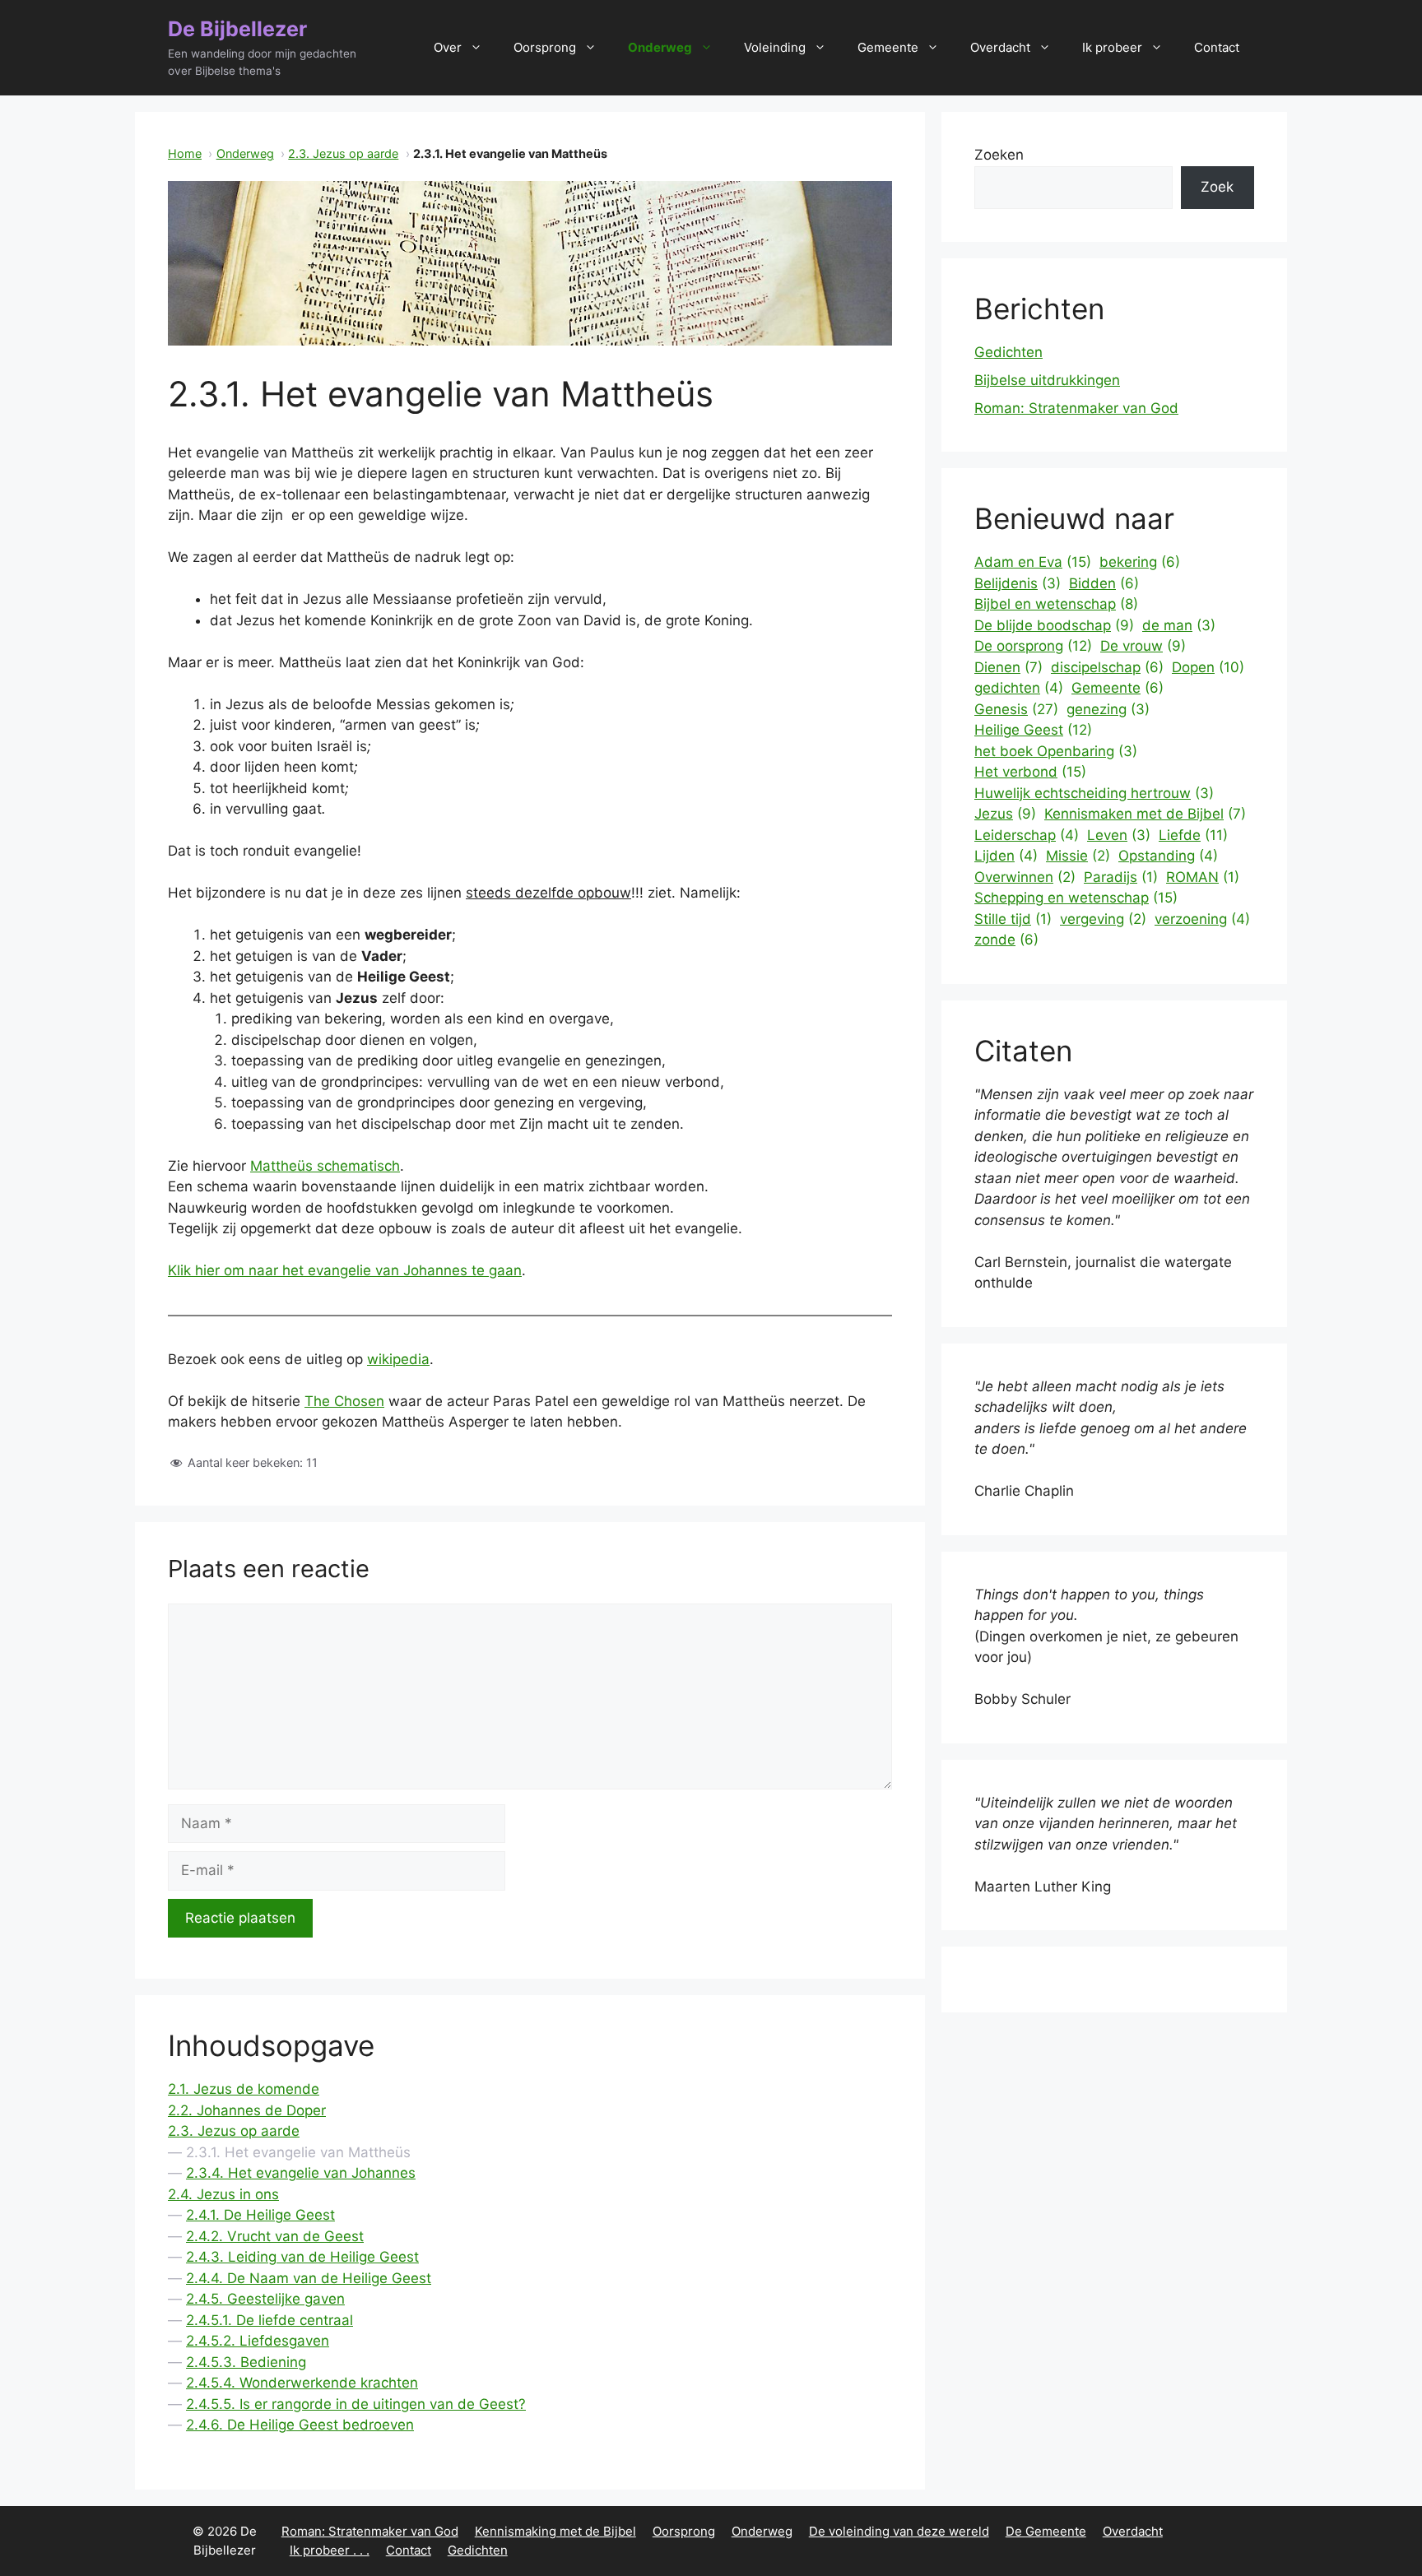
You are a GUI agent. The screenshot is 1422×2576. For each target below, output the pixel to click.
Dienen (1008, 667)
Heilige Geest (1033, 730)
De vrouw (1143, 646)
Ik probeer (1112, 47)
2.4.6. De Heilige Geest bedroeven (300, 2425)
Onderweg (660, 47)
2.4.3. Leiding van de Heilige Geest (302, 2257)
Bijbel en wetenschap (1056, 604)
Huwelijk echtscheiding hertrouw (1094, 793)
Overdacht (1000, 47)
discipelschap (1107, 667)
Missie (1078, 856)
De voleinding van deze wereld (899, 2531)
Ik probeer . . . (330, 2550)
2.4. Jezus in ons (223, 2194)
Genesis (1016, 709)
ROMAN (1203, 877)
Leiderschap (1027, 835)
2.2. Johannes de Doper (247, 2110)
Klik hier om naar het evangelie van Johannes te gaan (345, 1270)
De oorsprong (1033, 646)
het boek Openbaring (1056, 751)
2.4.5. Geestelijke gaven (265, 2299)
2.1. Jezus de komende (244, 2089)
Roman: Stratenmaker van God (1076, 408)
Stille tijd (1013, 919)
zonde (1006, 940)
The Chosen (344, 1401)
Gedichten (1008, 352)
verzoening (1202, 919)
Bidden (1104, 583)
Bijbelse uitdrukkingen (1047, 380)
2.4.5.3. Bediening (246, 2362)
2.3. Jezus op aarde (343, 153)
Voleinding (775, 47)
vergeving (1103, 919)
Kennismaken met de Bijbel (1145, 814)
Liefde (1193, 835)
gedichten (1019, 688)
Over (448, 47)
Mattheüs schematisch (325, 1166)
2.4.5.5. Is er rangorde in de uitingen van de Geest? (356, 2404)
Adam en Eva (1033, 562)
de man (1179, 625)
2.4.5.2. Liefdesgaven (258, 2341)
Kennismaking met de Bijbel (555, 2531)
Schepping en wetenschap (1076, 898)
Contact (1217, 47)
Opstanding (1168, 856)
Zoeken (999, 155)
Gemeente (888, 47)
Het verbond (1030, 772)
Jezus (1005, 814)
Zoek (1217, 187)
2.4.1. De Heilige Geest (260, 2215)
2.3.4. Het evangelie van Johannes (301, 2173)
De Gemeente (1046, 2531)
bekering (1140, 562)
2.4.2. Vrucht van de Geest (275, 2236)
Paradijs (1121, 877)
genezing (1108, 709)
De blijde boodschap (1054, 625)
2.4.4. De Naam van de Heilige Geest (309, 2278)
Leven (1119, 835)
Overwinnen (1025, 877)
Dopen (1208, 667)
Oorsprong (545, 47)
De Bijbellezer (237, 29)
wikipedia (398, 1359)
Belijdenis (1018, 583)
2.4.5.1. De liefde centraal (270, 2320)
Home (185, 153)
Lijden (1006, 856)
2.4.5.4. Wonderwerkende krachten (302, 2383)
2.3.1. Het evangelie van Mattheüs (298, 2152)
